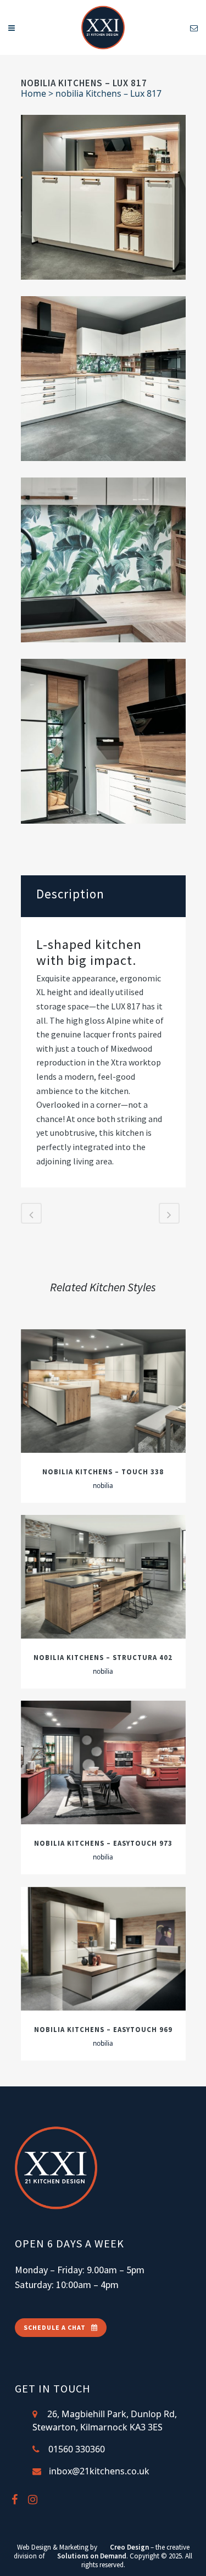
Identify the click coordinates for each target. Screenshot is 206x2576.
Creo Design (129, 2547)
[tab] (103, 896)
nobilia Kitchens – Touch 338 (103, 1472)
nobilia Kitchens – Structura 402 (103, 1657)
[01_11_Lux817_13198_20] (103, 197)
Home (34, 93)
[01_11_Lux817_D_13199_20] (103, 560)
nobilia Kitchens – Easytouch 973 (103, 1843)
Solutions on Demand (92, 2556)
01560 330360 (77, 2449)
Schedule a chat (55, 2327)
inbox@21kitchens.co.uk (99, 2471)
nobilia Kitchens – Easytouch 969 (103, 2029)
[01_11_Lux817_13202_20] (103, 379)
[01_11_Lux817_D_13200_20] (103, 741)
